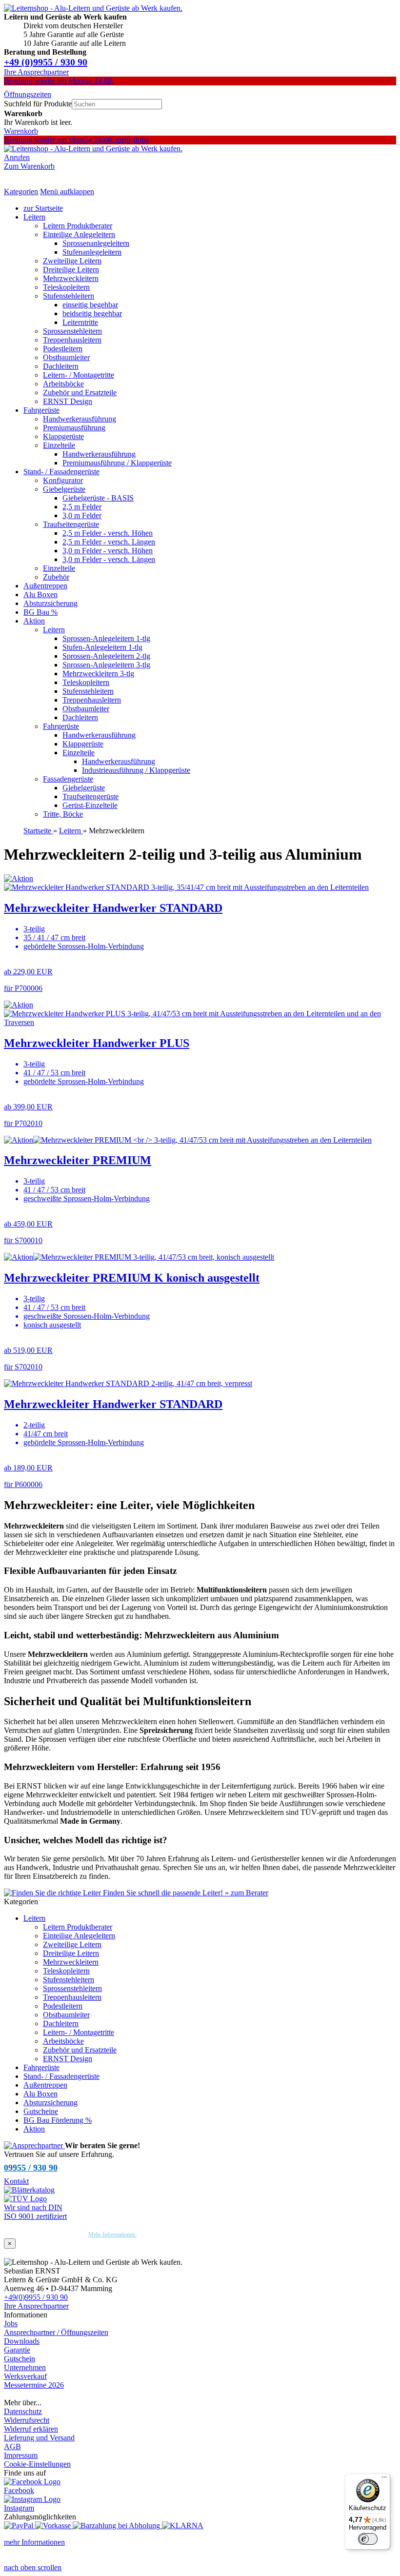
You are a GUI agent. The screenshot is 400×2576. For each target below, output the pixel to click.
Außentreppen (45, 586)
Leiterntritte (80, 322)
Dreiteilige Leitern (71, 270)
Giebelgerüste (64, 489)
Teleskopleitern (66, 287)
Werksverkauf (25, 2376)
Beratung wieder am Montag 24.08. (59, 81)
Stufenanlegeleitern (92, 252)
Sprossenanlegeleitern (96, 243)
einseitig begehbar (90, 305)
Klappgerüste (63, 436)
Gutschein (20, 2359)
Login (13, 2394)
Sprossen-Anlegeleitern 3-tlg (106, 665)
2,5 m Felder (82, 507)
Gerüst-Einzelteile (90, 805)
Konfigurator (63, 480)
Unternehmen (25, 2367)
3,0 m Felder (82, 515)
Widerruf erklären (31, 2429)
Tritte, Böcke (63, 814)
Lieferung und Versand (39, 2438)
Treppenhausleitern (72, 340)
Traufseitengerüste (71, 524)
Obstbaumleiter (66, 357)
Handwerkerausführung (80, 419)
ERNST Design (68, 401)
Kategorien (21, 191)
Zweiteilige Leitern (72, 261)
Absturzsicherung (50, 603)
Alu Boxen (40, 594)
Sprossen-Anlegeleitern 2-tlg (106, 656)
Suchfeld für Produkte (38, 104)
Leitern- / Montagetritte (79, 375)
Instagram (19, 2508)
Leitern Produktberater (78, 226)
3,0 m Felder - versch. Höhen (108, 551)
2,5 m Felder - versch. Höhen (108, 533)
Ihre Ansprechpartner (36, 72)
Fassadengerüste (68, 779)
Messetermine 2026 (34, 2385)
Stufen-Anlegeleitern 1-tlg (102, 647)
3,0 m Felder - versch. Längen (109, 559)
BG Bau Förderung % (58, 2120)
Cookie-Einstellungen (37, 2464)
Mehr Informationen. (112, 2234)
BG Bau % (40, 612)
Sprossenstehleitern (72, 331)
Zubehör (56, 577)
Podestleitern (63, 349)
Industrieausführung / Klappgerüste (136, 770)
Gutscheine (41, 2111)
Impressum (21, 2455)
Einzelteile (59, 445)
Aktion (34, 621)
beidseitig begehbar (92, 313)
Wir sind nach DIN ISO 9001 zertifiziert (35, 2212)
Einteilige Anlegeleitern (79, 234)
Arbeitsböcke (63, 384)
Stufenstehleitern (69, 296)
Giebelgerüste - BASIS (98, 498)
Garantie (17, 2350)
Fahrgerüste (41, 410)
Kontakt (16, 2181)
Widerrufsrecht (27, 2420)
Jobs (11, 2324)
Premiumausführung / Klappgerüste (117, 463)
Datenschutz (23, 2411)
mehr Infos (132, 140)
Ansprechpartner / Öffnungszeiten (56, 2332)
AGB (12, 2446)
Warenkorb (21, 131)
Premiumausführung (74, 428)
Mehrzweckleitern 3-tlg (98, 674)
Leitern (34, 217)
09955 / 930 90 (31, 2168)
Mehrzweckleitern (71, 278)
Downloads (22, 2341)
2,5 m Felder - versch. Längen (109, 542)
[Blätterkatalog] (29, 2190)
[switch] (368, 2539)
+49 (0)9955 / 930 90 (46, 62)
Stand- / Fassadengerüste (61, 472)
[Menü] (384, 2479)
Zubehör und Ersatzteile (80, 392)
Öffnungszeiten (28, 94)
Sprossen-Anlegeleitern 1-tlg (106, 638)
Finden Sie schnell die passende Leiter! (185, 1893)
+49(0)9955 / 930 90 (36, 2297)
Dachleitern (61, 366)
